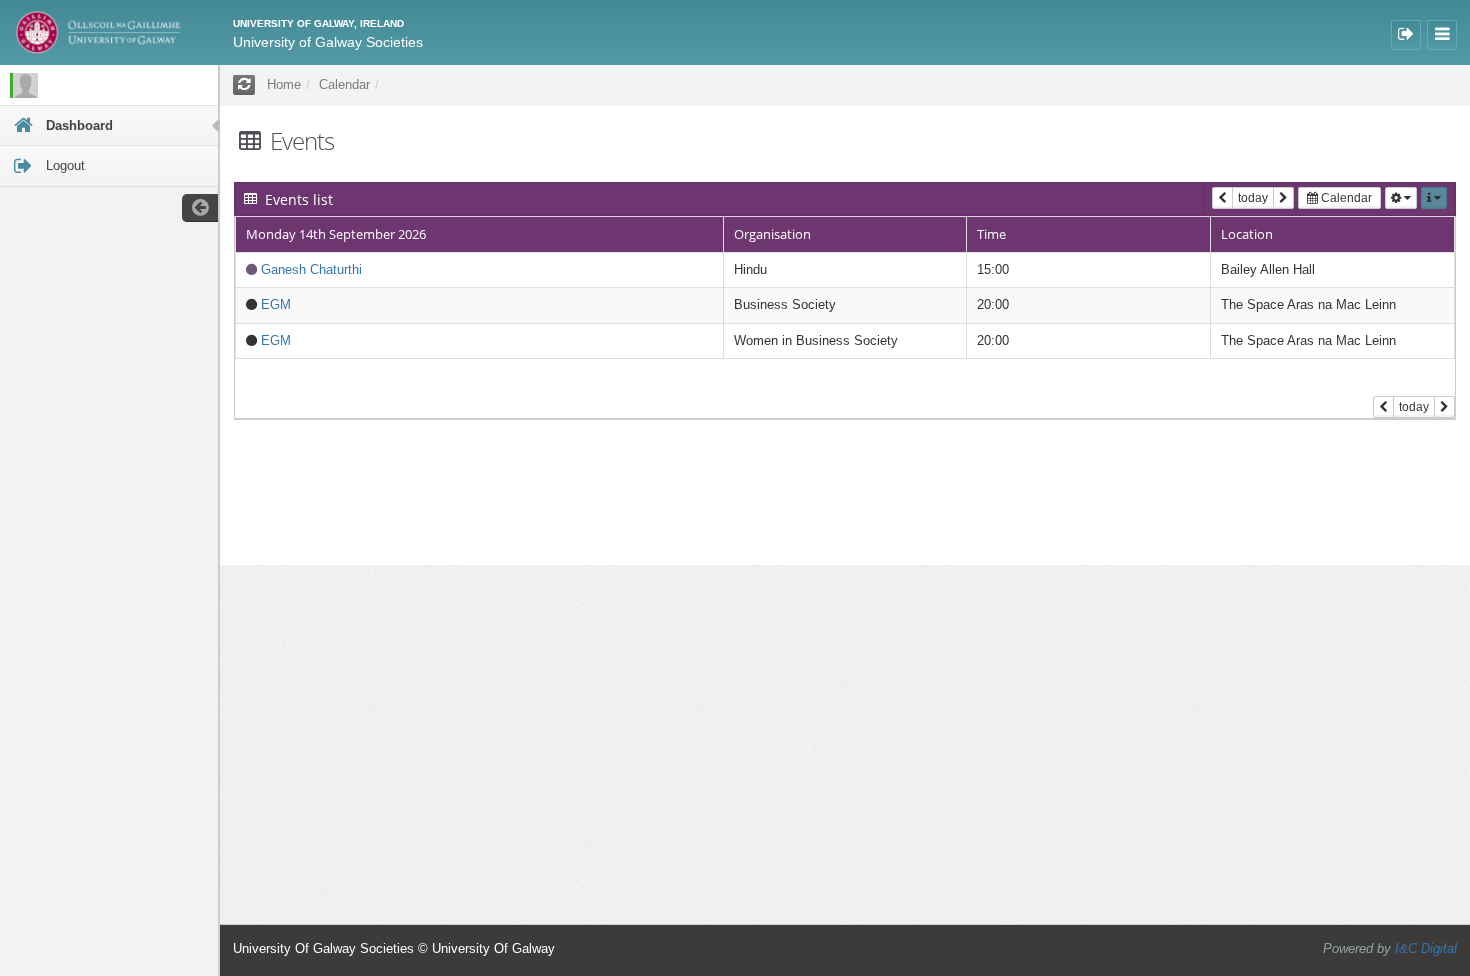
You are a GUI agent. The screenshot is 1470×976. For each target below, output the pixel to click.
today (1253, 198)
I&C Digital (1426, 948)
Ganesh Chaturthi (311, 269)
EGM (276, 304)
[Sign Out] (1406, 35)
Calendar (1345, 198)
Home (284, 84)
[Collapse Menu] (1442, 35)
